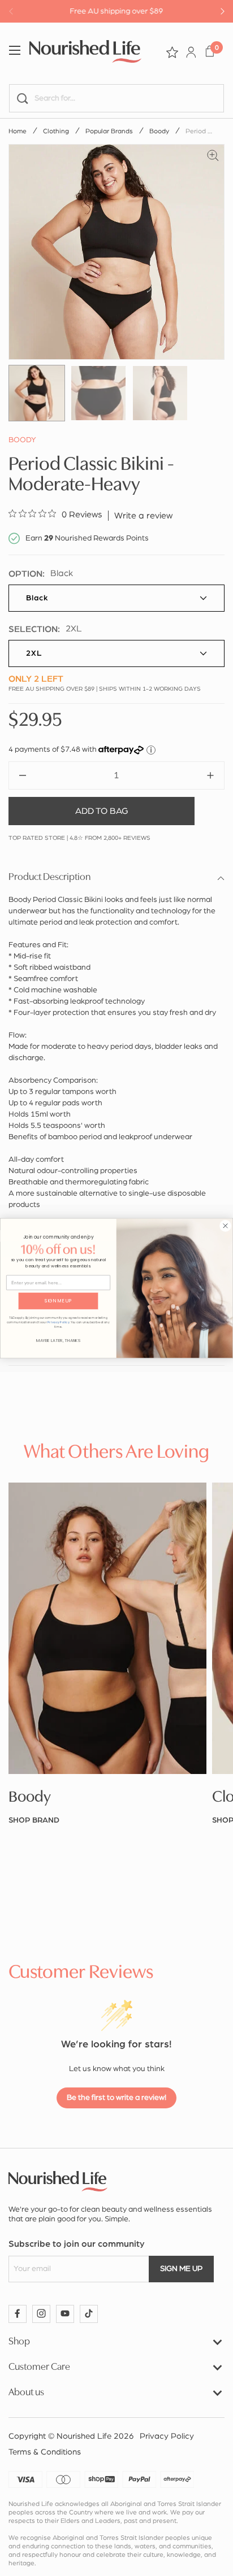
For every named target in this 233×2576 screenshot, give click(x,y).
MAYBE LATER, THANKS (58, 1341)
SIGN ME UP (58, 1301)
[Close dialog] (225, 1226)
